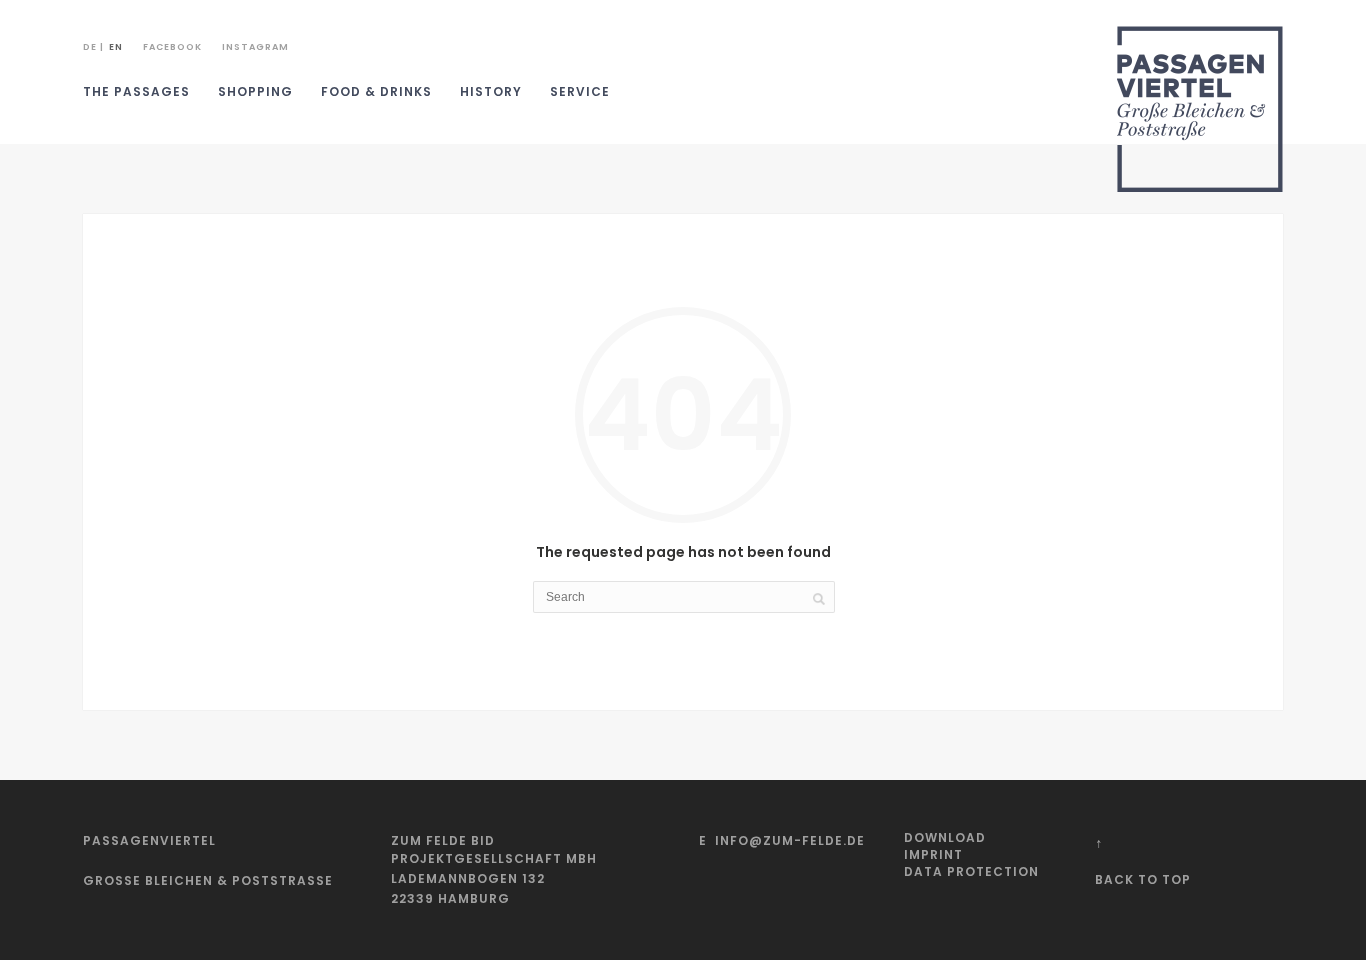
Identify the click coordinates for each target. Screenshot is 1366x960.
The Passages (136, 91)
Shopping (255, 91)
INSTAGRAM (255, 47)
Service (580, 91)
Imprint (933, 854)
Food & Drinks (376, 91)
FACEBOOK (172, 47)
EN (116, 47)
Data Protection (971, 871)
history (491, 91)
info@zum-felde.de (790, 840)
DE (90, 47)
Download (945, 837)
